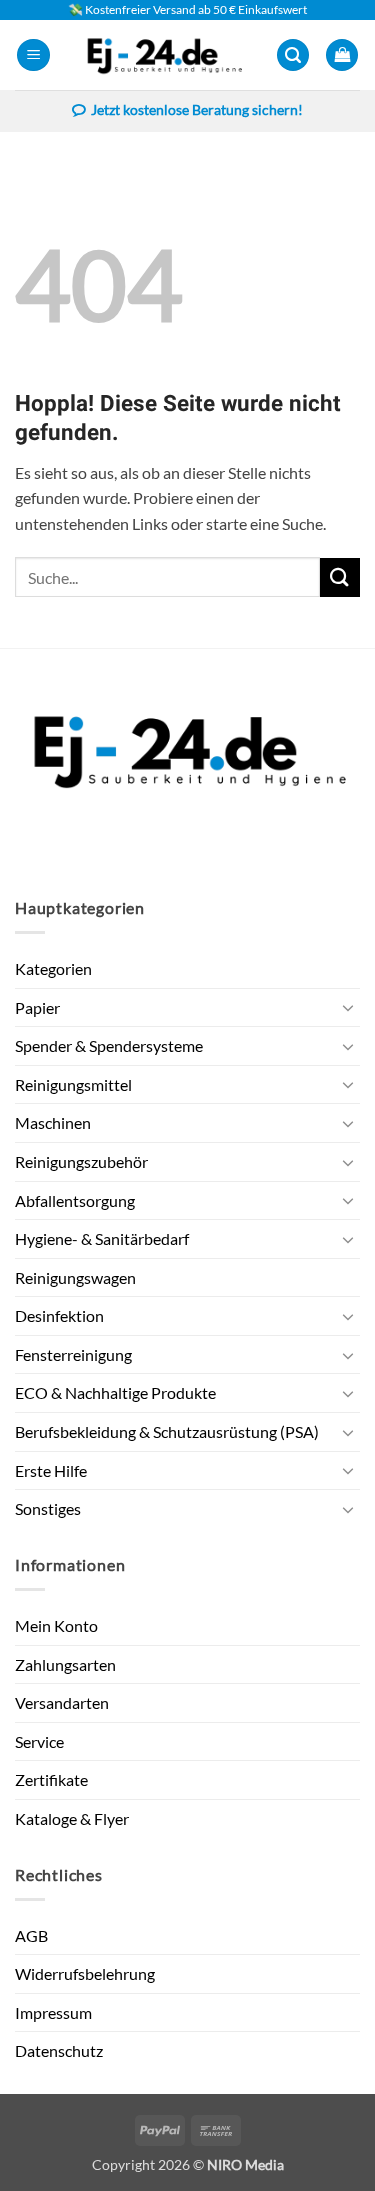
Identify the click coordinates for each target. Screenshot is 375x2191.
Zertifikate (51, 1779)
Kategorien (53, 968)
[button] (33, 55)
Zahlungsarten (65, 1664)
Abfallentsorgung (75, 1200)
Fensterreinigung (73, 1354)
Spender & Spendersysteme (109, 1045)
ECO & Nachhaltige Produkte (115, 1392)
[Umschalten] (348, 1007)
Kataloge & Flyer (72, 1818)
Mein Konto (56, 1625)
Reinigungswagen (75, 1277)
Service (39, 1741)
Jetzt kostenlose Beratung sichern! (197, 110)
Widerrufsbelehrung (85, 1973)
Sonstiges (48, 1508)
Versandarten (62, 1702)
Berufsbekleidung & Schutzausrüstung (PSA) (167, 1431)
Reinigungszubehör (81, 1161)
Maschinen (53, 1122)
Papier (37, 1007)
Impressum (53, 2012)
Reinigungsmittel (73, 1084)
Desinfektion (59, 1315)
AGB (31, 1935)
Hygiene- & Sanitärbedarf (102, 1238)
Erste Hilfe (51, 1470)
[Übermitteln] (340, 577)
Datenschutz (59, 2050)
